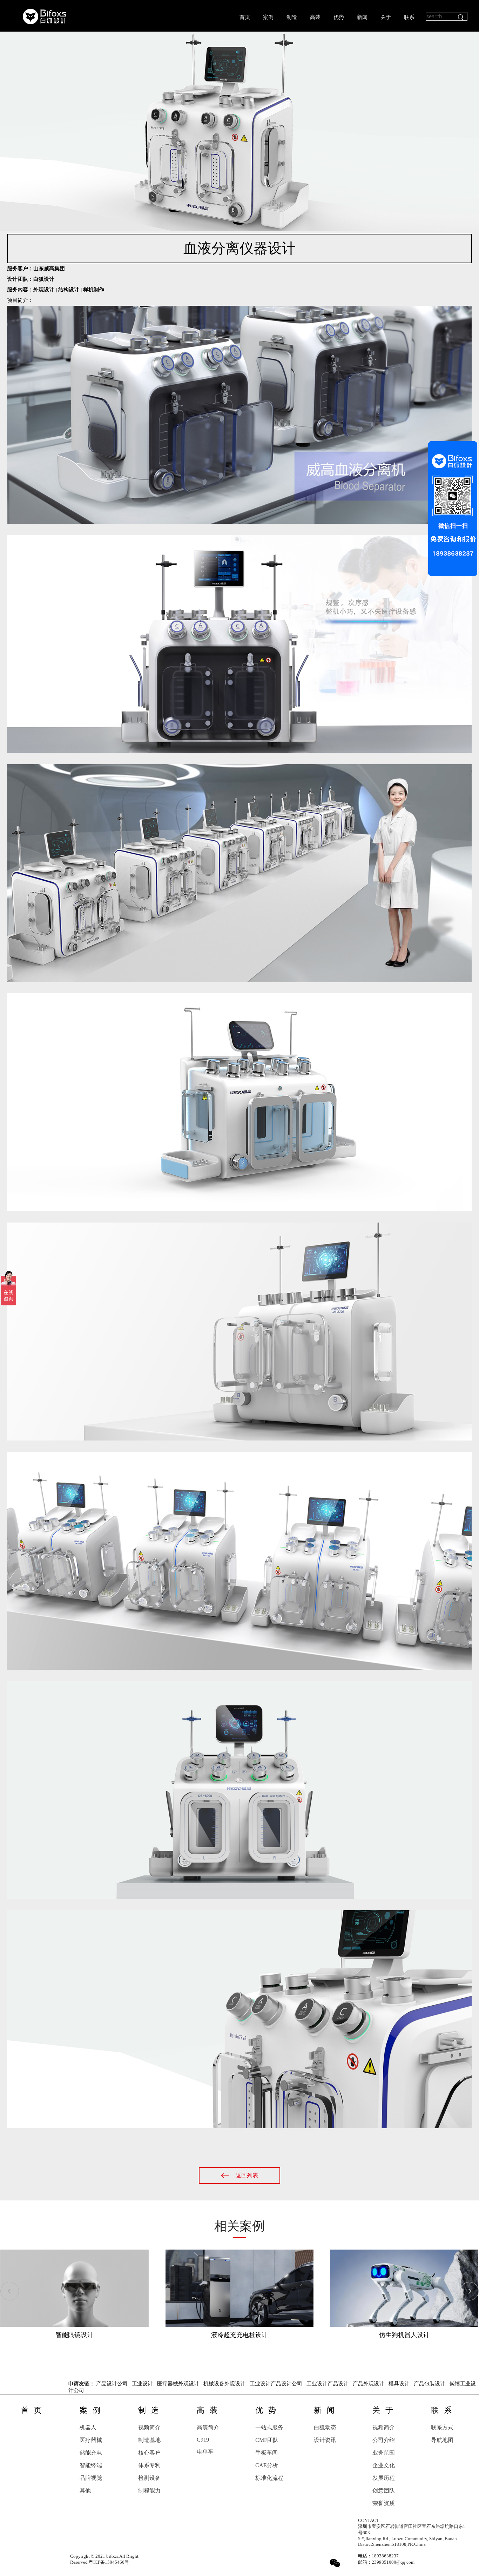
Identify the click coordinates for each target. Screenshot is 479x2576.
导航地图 (442, 2440)
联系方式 (442, 2427)
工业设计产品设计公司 (276, 2384)
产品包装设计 (430, 2384)
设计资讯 (325, 2440)
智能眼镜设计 (74, 2335)
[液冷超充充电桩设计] (239, 2287)
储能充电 (91, 2453)
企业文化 (384, 2465)
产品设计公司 (112, 2384)
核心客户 (149, 2453)
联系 (409, 17)
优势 (339, 17)
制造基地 (149, 2440)
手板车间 (267, 2453)
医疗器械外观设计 (178, 2384)
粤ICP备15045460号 (109, 2562)
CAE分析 (267, 2465)
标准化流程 (269, 2478)
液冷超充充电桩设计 (239, 2335)
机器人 (88, 2427)
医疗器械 (91, 2440)
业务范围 (384, 2453)
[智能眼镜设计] (75, 2287)
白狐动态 (325, 2427)
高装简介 (208, 2427)
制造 (292, 17)
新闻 (362, 17)
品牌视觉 (91, 2478)
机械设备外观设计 (224, 2384)
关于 (386, 17)
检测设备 (149, 2478)
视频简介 (149, 2427)
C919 (203, 2440)
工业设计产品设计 (328, 2384)
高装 (315, 17)
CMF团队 (267, 2440)
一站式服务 (269, 2427)
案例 (268, 17)
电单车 (205, 2452)
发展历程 (384, 2478)
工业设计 (142, 2384)
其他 (85, 2491)
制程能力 (149, 2491)
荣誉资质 (384, 2503)
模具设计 (399, 2384)
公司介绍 (384, 2440)
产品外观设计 (369, 2384)
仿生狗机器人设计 (404, 2335)
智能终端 (91, 2465)
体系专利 (149, 2465)
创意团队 (384, 2491)
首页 (245, 17)
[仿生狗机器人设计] (404, 2287)
